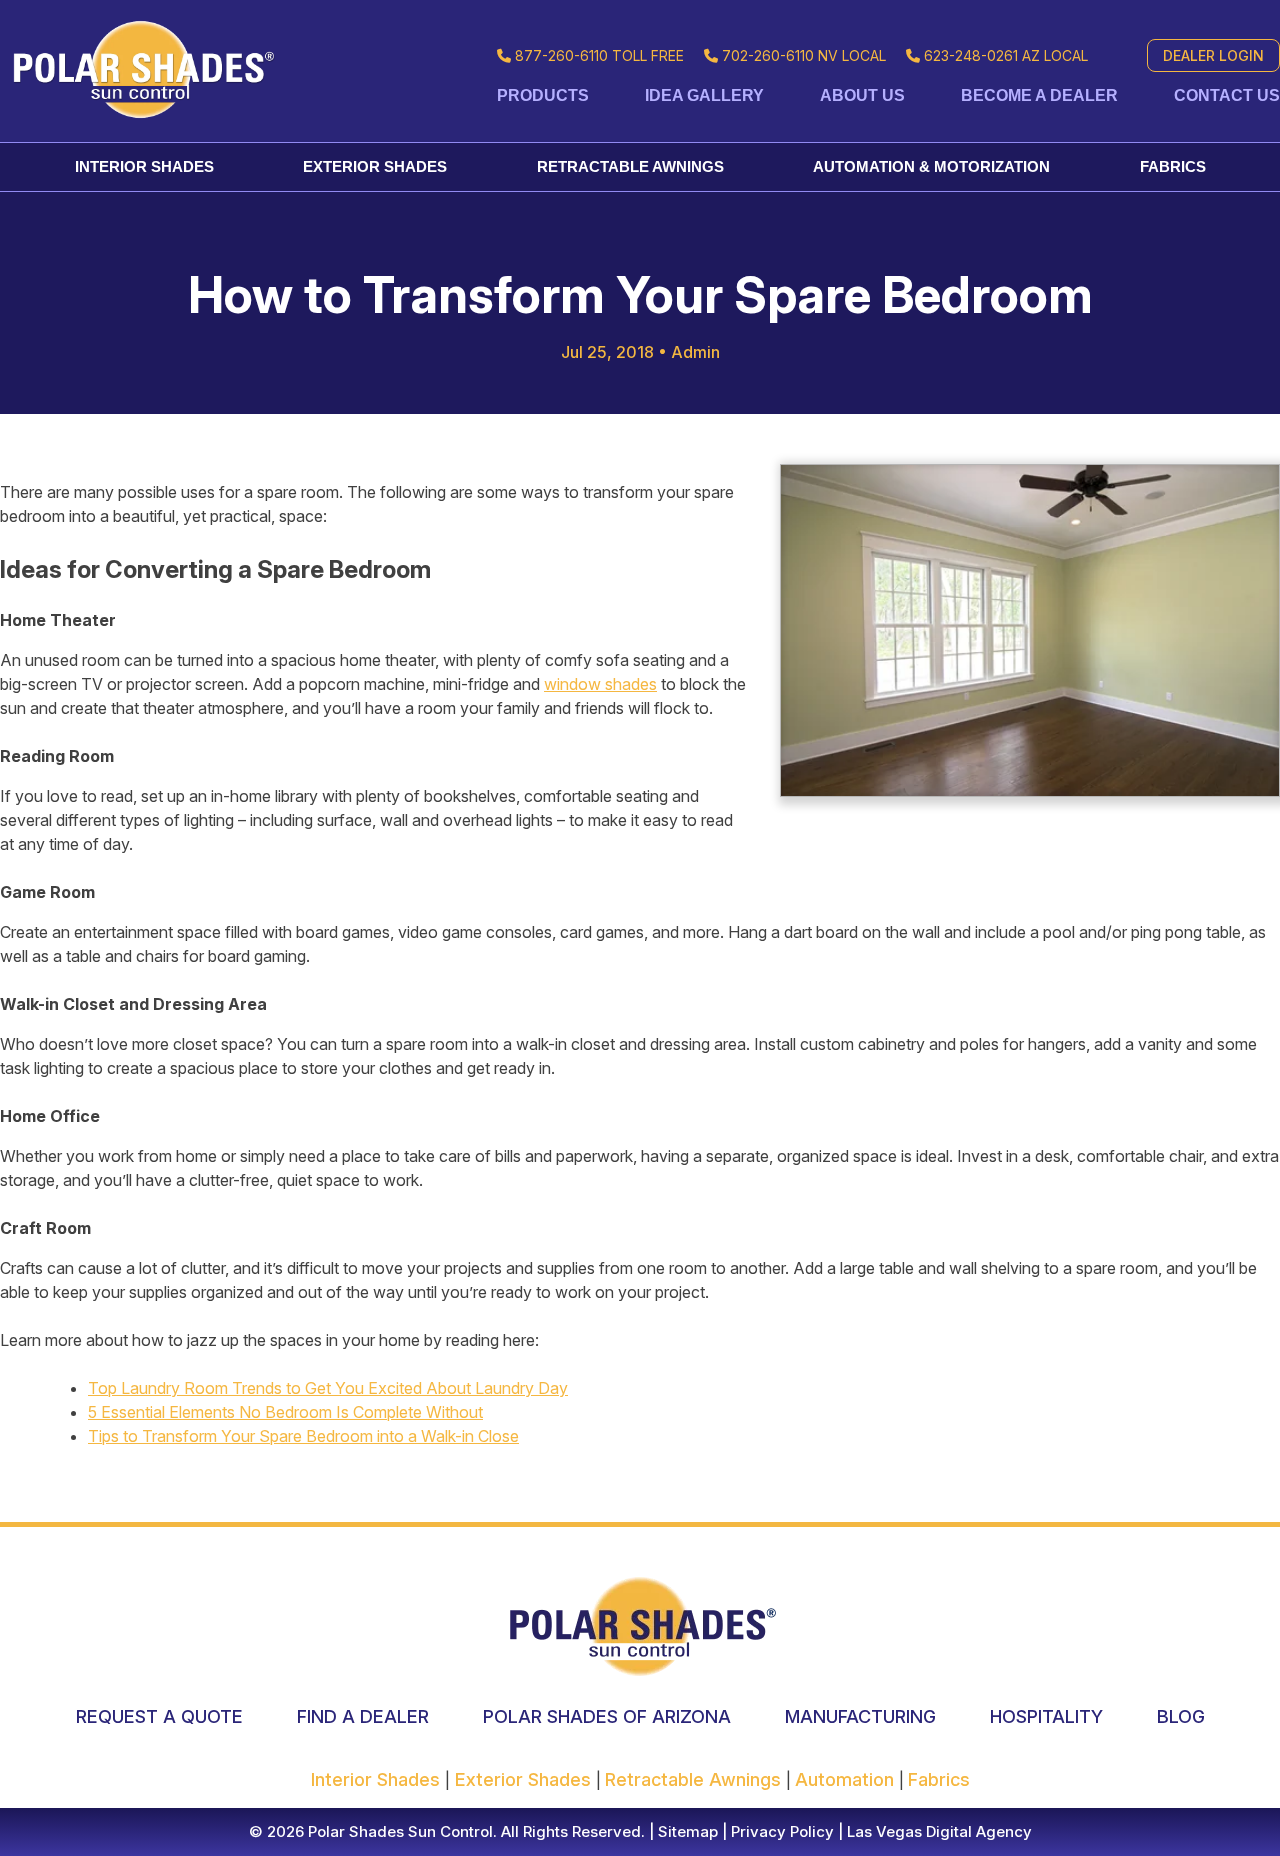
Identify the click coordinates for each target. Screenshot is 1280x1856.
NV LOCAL (804, 55)
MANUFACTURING (860, 1716)
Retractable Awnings (630, 166)
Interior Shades (144, 166)
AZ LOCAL (1006, 55)
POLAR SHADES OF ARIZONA (607, 1716)
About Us (862, 95)
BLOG (1181, 1716)
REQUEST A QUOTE (159, 1716)
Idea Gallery (704, 95)
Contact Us (1227, 95)
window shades (600, 684)
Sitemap (686, 1831)
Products (543, 95)
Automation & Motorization (931, 166)
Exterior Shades (375, 166)
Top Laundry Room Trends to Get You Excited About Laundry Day (328, 1388)
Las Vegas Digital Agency (939, 1831)
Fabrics (1173, 166)
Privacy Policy (780, 1831)
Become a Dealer (1039, 95)
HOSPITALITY (1046, 1716)
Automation (847, 1779)
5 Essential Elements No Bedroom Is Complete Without (285, 1412)
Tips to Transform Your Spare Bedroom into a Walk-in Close (303, 1436)
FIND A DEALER (363, 1716)
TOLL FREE (599, 55)
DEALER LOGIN (1213, 55)
